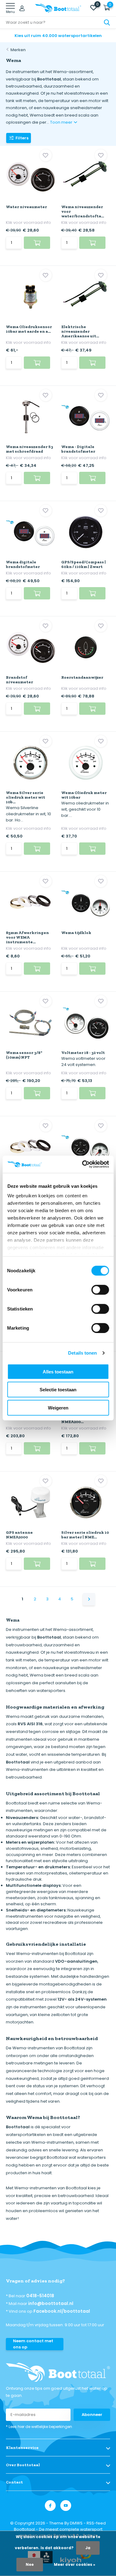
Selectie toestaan (58, 1390)
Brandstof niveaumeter (19, 680)
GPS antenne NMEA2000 (19, 1535)
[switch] (100, 1290)
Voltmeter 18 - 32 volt (83, 1053)
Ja (88, 2548)
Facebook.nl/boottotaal (62, 2311)
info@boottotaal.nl (51, 2303)
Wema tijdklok (76, 933)
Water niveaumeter (26, 207)
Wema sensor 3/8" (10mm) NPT (24, 1055)
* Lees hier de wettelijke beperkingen (39, 2427)
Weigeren (58, 1407)
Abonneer (92, 2415)
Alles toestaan (58, 1371)
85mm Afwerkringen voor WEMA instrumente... (27, 937)
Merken (18, 50)
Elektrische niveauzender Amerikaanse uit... (80, 331)
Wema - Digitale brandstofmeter (78, 449)
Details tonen (82, 1353)
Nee (30, 2564)
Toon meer (62, 122)
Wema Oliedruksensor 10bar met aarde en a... (29, 329)
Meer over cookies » (75, 2564)
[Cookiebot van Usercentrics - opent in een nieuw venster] (83, 1164)
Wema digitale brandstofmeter (23, 564)
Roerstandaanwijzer (82, 677)
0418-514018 (40, 2296)
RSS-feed (96, 2523)
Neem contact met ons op (33, 2344)
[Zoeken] (107, 23)
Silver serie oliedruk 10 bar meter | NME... (85, 1535)
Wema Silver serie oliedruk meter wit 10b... (26, 797)
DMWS (76, 2523)
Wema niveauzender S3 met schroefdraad (30, 449)
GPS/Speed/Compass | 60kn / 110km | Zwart (84, 564)
